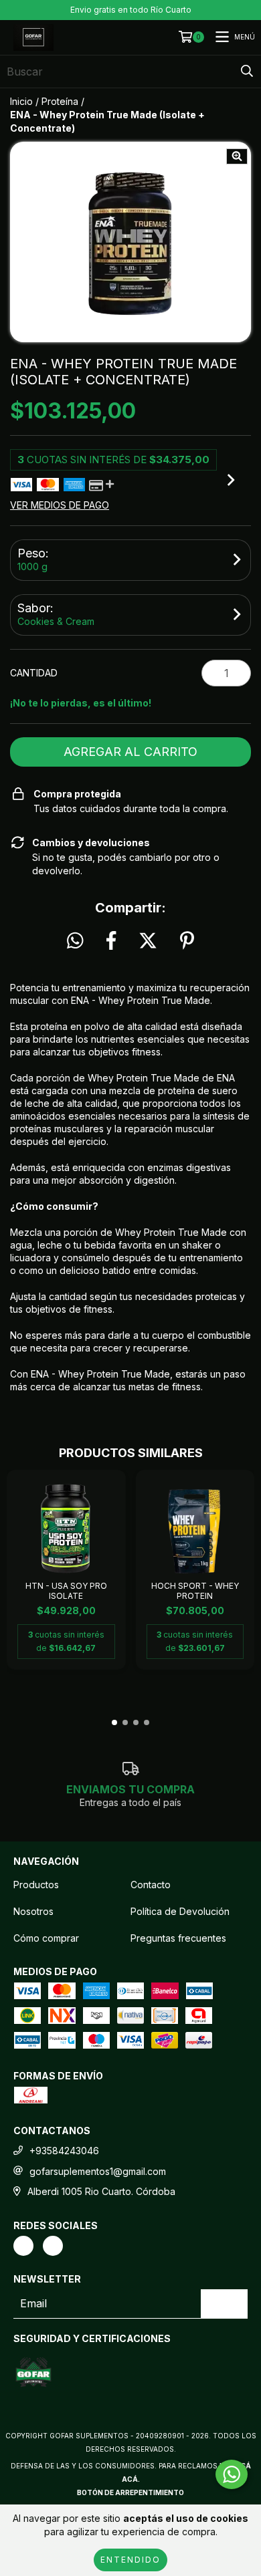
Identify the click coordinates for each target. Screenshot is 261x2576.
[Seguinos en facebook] (53, 2246)
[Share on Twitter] (148, 941)
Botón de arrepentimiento (130, 2492)
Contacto (151, 1885)
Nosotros (33, 1911)
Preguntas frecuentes (178, 1938)
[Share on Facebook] (111, 941)
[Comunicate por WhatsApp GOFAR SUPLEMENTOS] (232, 2474)
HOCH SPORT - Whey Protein (195, 1591)
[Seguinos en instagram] (23, 2246)
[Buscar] (247, 72)
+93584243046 (64, 2151)
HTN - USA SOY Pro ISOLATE (66, 1591)
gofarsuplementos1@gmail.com (98, 2171)
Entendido (130, 2560)
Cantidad (34, 673)
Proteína (60, 101)
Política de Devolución (180, 1911)
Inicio (21, 101)
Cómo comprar (46, 1938)
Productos (36, 1885)
